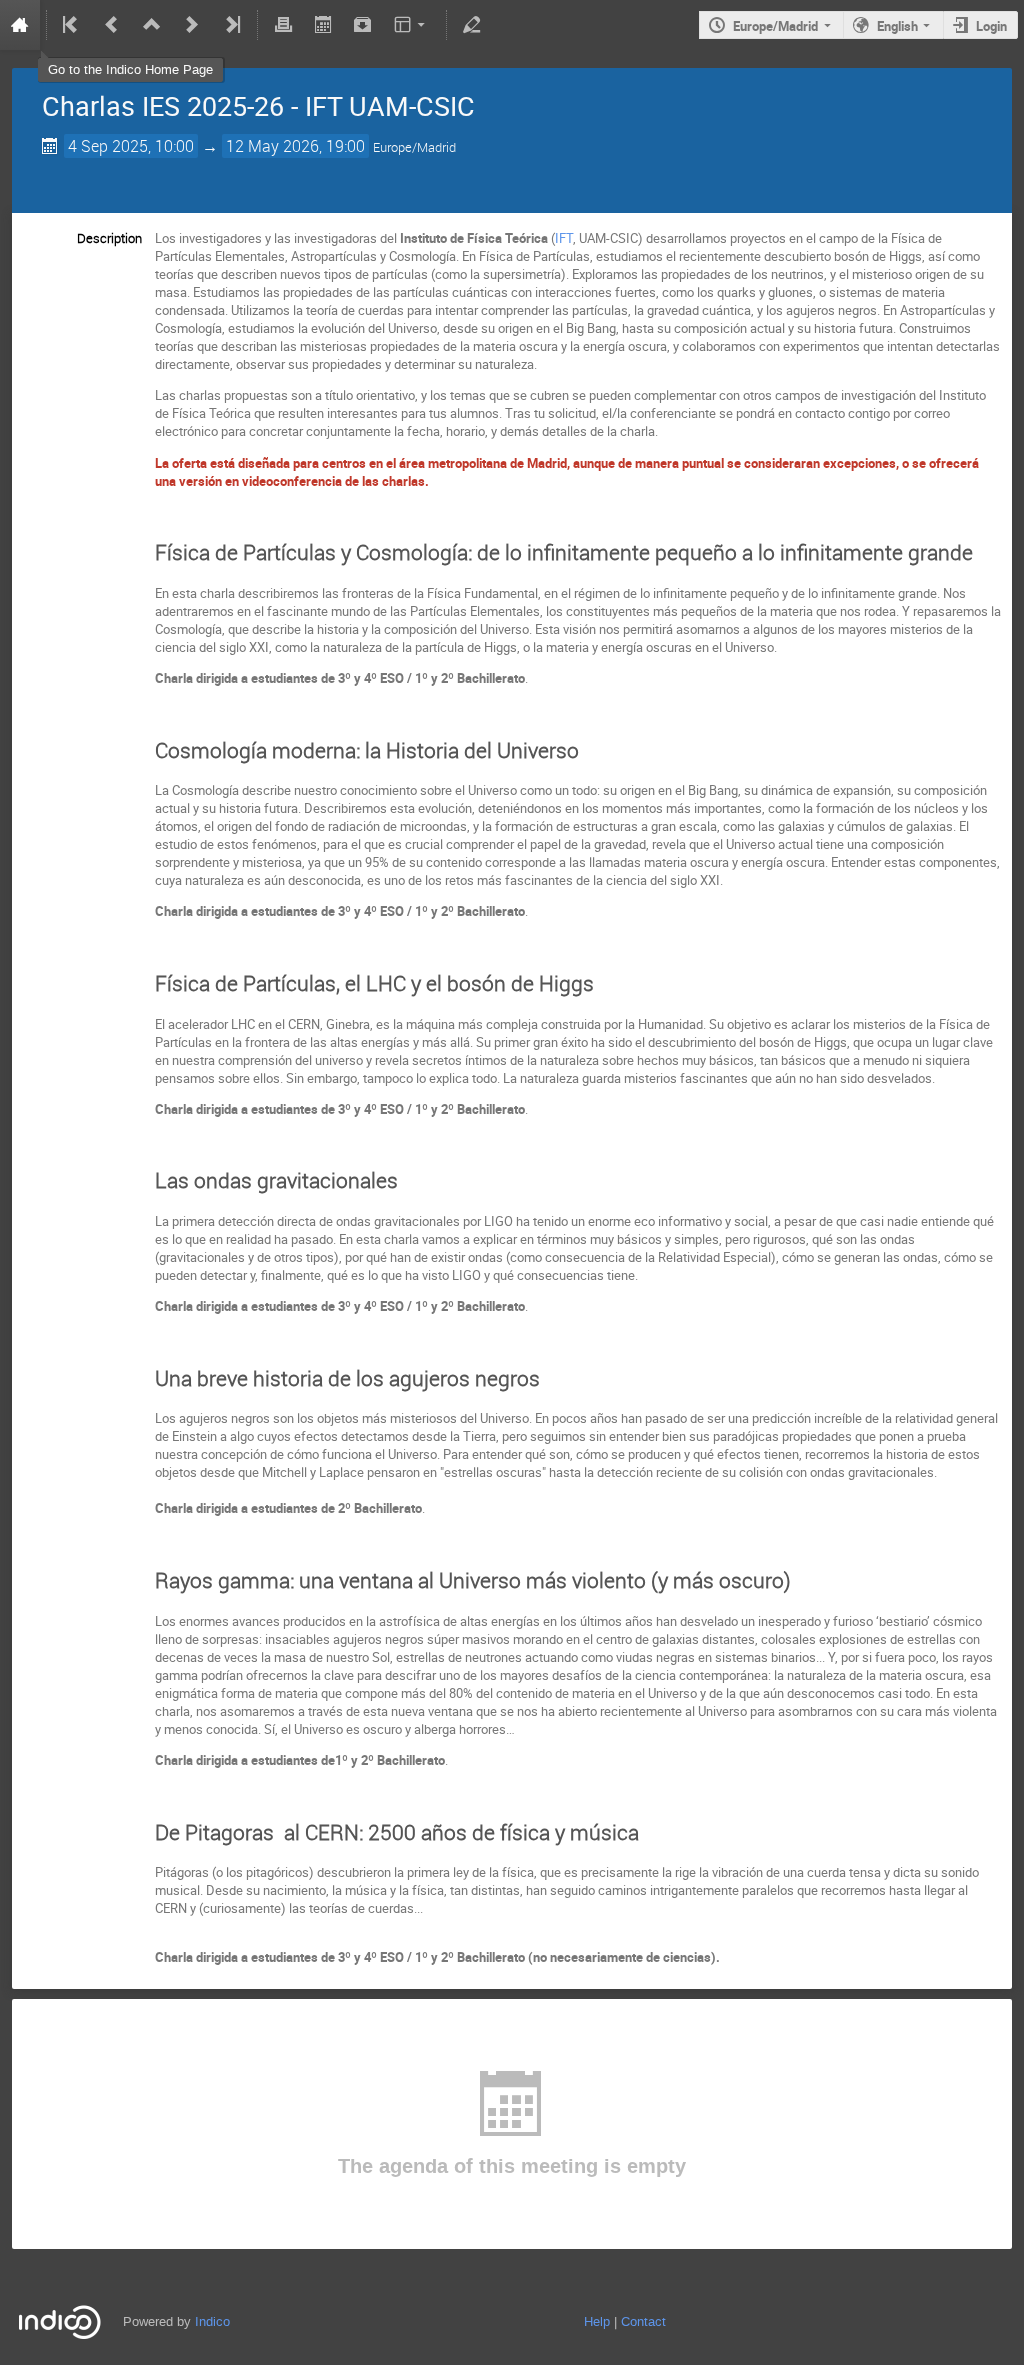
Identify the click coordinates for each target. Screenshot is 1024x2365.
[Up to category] (152, 25)
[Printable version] (283, 25)
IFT (564, 238)
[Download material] (363, 25)
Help (597, 2321)
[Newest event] (231, 25)
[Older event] (112, 25)
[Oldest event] (72, 25)
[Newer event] (192, 25)
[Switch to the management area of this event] (472, 25)
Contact (643, 2321)
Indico (212, 2321)
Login (991, 26)
